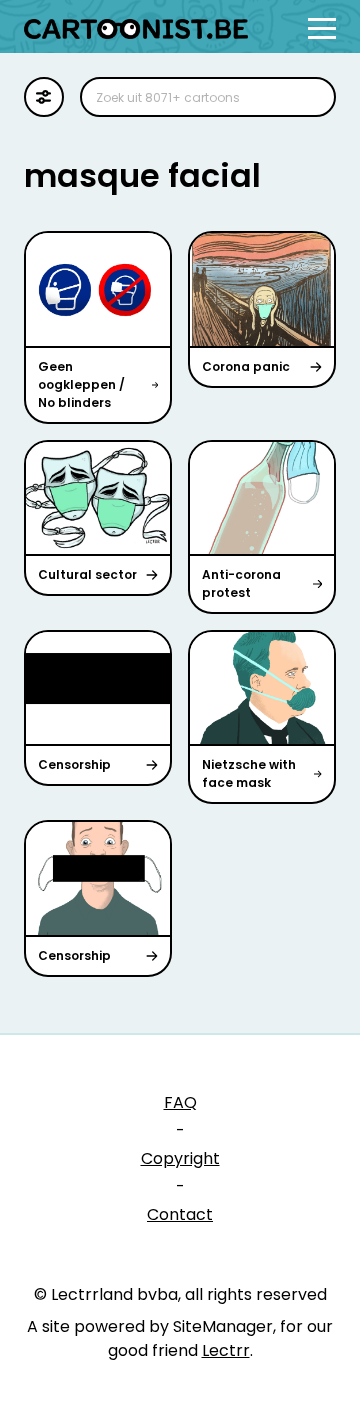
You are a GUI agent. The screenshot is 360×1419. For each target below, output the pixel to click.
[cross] (308, 97)
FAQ (180, 1102)
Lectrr (226, 1350)
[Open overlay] (322, 28)
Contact (180, 1214)
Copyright (180, 1158)
